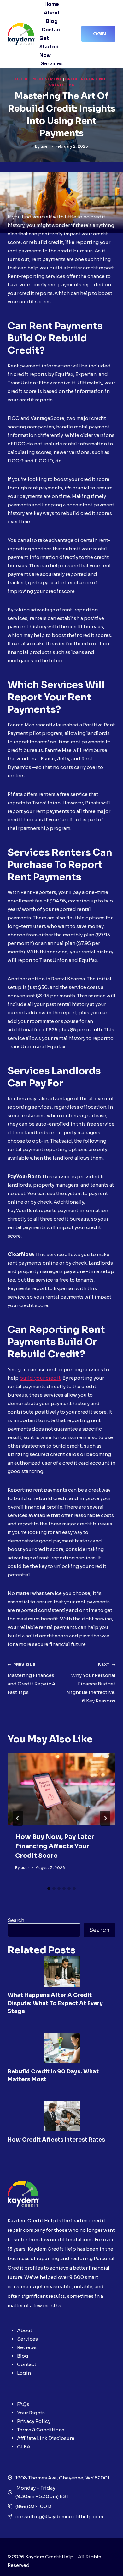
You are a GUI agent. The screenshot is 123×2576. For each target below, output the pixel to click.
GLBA (24, 2447)
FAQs (23, 2404)
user (45, 146)
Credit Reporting (85, 79)
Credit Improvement (38, 79)
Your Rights (31, 2413)
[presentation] (61, 1789)
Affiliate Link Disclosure (46, 2438)
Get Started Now (49, 47)
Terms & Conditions (41, 2430)
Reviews (27, 2347)
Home (52, 4)
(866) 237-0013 (34, 2506)
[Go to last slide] (18, 1818)
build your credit (40, 1378)
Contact (52, 30)
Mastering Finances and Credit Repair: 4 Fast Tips (31, 1679)
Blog (52, 21)
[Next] (105, 1818)
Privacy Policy (34, 2421)
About (52, 13)
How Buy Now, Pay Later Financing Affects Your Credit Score (55, 1846)
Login (98, 34)
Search (16, 1920)
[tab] (49, 1889)
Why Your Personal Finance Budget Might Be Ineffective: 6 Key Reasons (91, 1683)
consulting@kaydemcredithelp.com (59, 2516)
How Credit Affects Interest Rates (56, 2140)
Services (52, 64)
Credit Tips (62, 85)
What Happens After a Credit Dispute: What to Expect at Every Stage (55, 2003)
